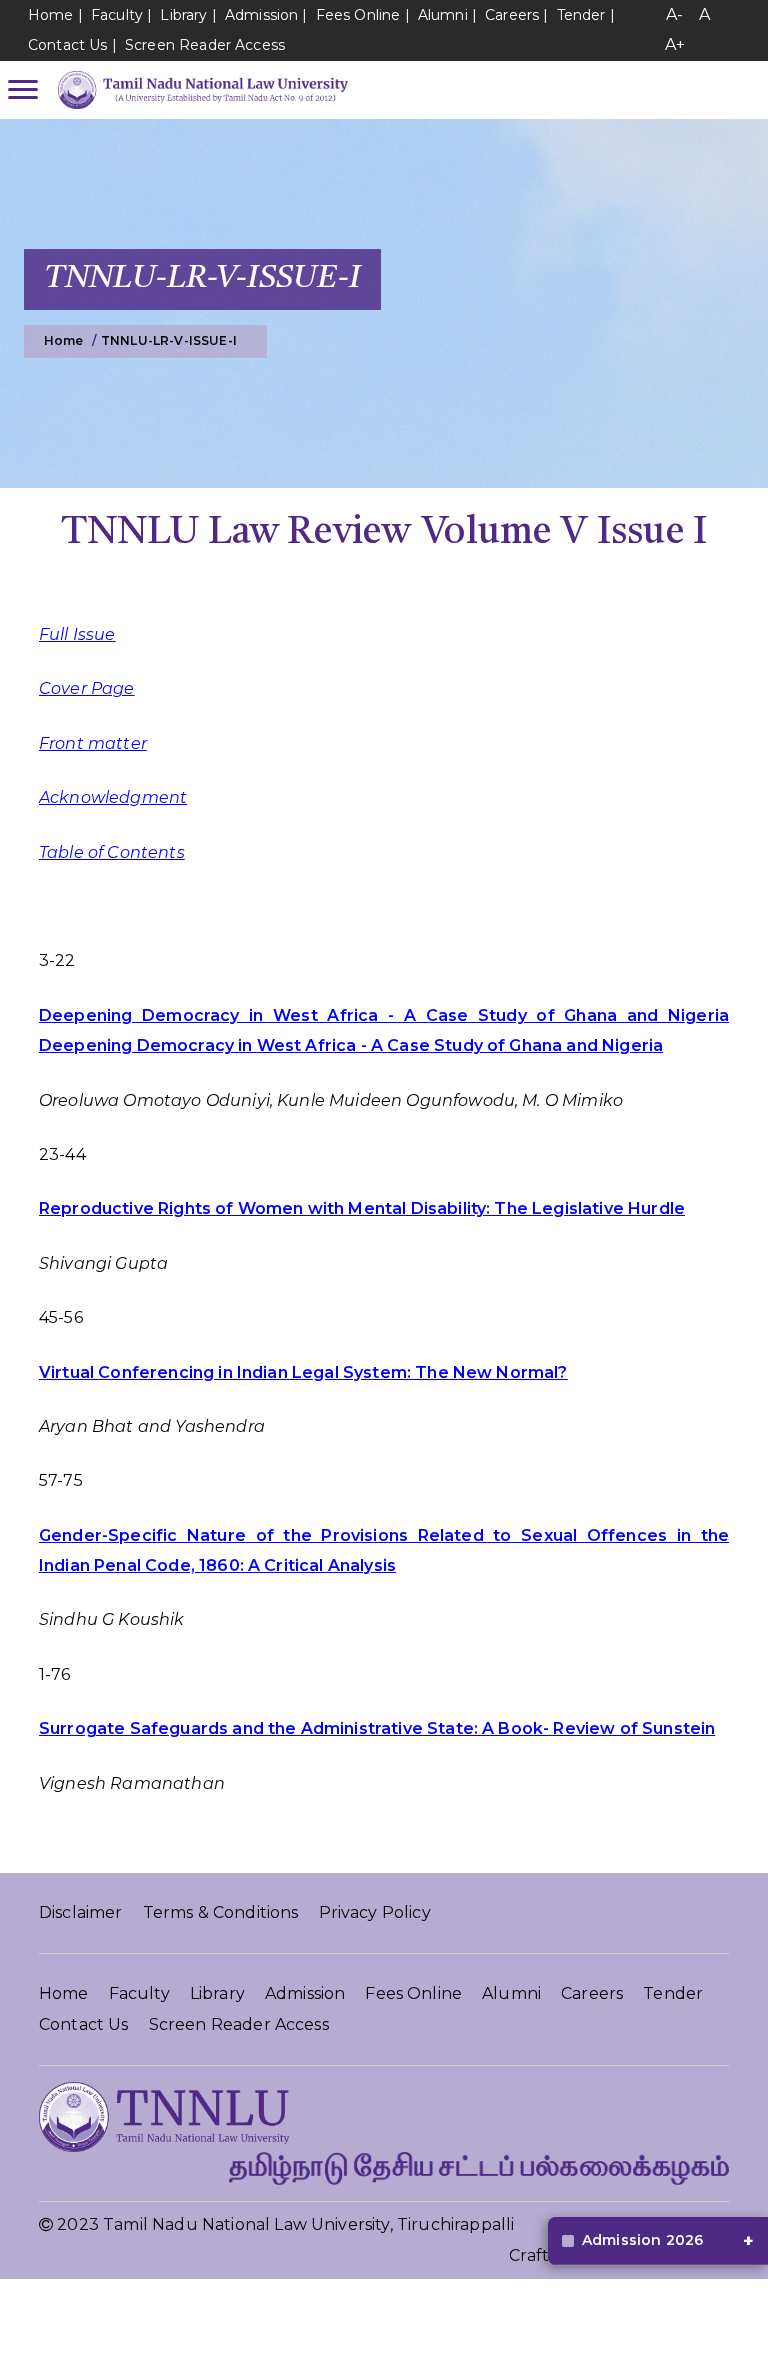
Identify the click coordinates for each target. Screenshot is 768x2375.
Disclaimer (81, 1912)
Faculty (117, 15)
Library (185, 15)
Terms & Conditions (221, 1912)
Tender (581, 15)
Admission (261, 15)
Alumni (443, 15)
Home (51, 15)
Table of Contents (112, 852)
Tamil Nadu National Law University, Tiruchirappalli (308, 2224)
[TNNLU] (198, 90)
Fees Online (358, 15)
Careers (512, 15)
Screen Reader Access (205, 45)
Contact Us (68, 45)
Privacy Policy (375, 1912)
